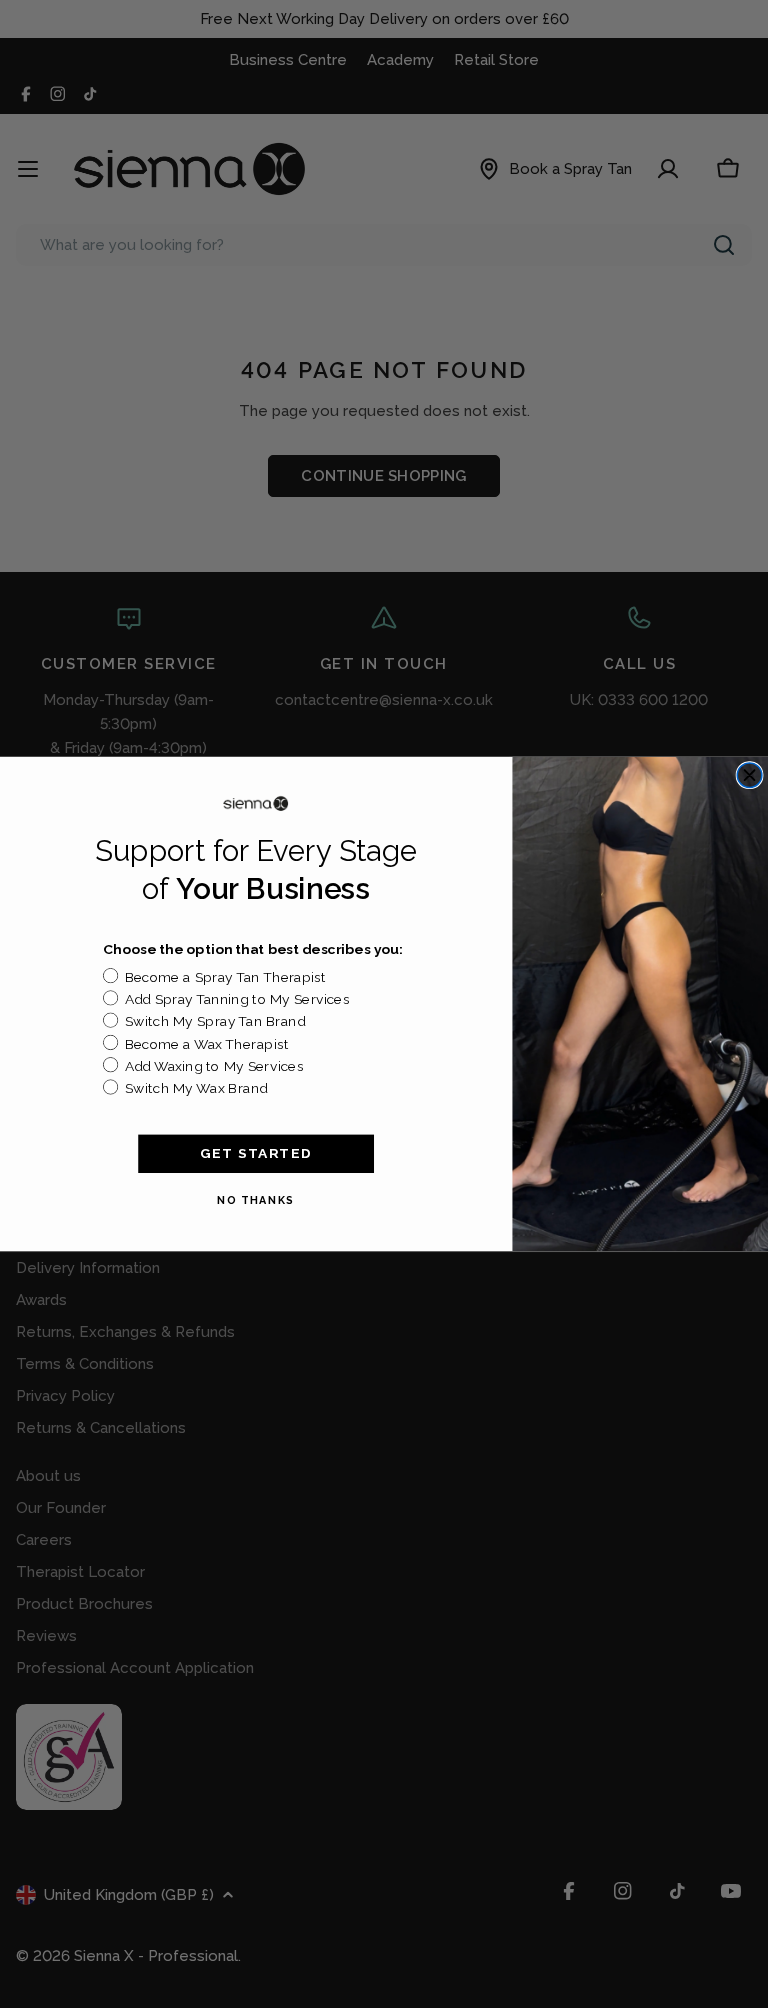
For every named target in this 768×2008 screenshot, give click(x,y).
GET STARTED (256, 1153)
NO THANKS (256, 1200)
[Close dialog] (749, 775)
